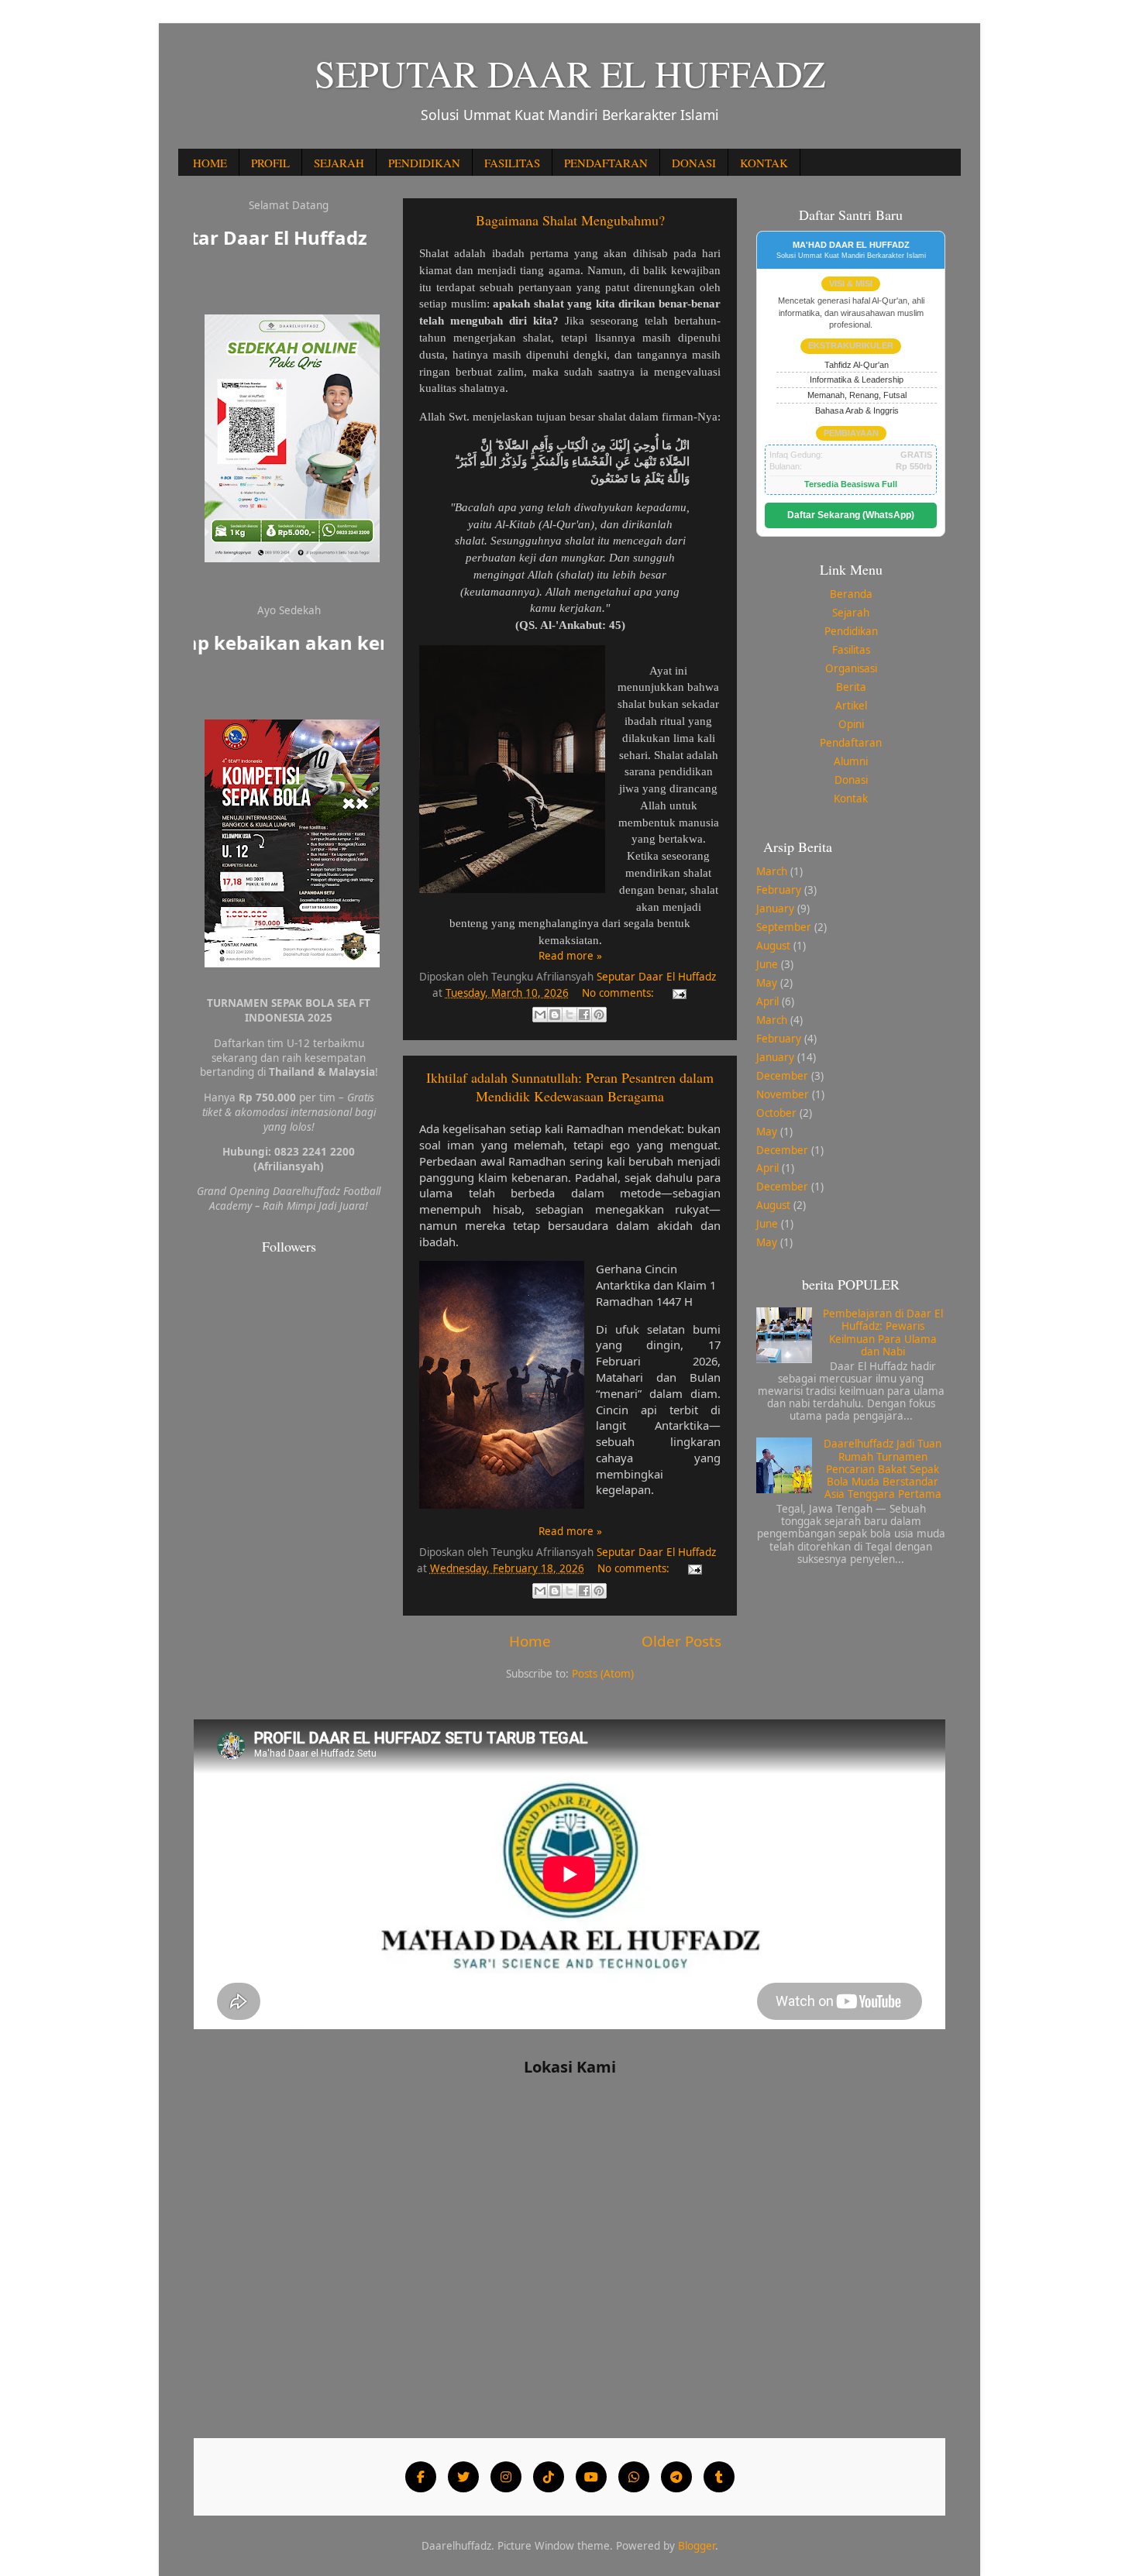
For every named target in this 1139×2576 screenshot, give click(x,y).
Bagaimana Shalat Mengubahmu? (570, 220)
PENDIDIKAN (424, 163)
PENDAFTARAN (606, 163)
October (776, 1113)
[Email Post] (678, 993)
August (773, 946)
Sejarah (851, 613)
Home (530, 1641)
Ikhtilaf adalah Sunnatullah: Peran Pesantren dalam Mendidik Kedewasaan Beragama (570, 1087)
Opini (851, 724)
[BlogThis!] (555, 1015)
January (775, 908)
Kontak (851, 799)
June (767, 964)
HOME (210, 163)
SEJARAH (339, 163)
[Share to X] (569, 1015)
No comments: (619, 993)
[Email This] (540, 1015)
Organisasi (851, 668)
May (767, 983)
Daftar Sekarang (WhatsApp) (851, 515)
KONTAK (764, 163)
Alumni (851, 761)
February (779, 890)
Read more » (570, 956)
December (782, 1076)
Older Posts (681, 1641)
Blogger (697, 2546)
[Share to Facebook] (584, 1015)
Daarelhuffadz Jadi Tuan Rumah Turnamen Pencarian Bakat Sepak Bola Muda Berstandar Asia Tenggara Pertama (883, 1469)
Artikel (851, 706)
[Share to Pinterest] (599, 1015)
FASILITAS (512, 163)
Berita (851, 687)
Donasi (851, 780)
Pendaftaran (851, 743)
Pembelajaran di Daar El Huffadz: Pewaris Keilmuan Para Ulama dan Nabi (883, 1333)
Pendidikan (851, 631)
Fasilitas (851, 650)
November (783, 1094)
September (784, 927)
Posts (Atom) (603, 1674)
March (772, 871)
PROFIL (270, 163)
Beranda (851, 594)
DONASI (694, 163)
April (767, 1001)
